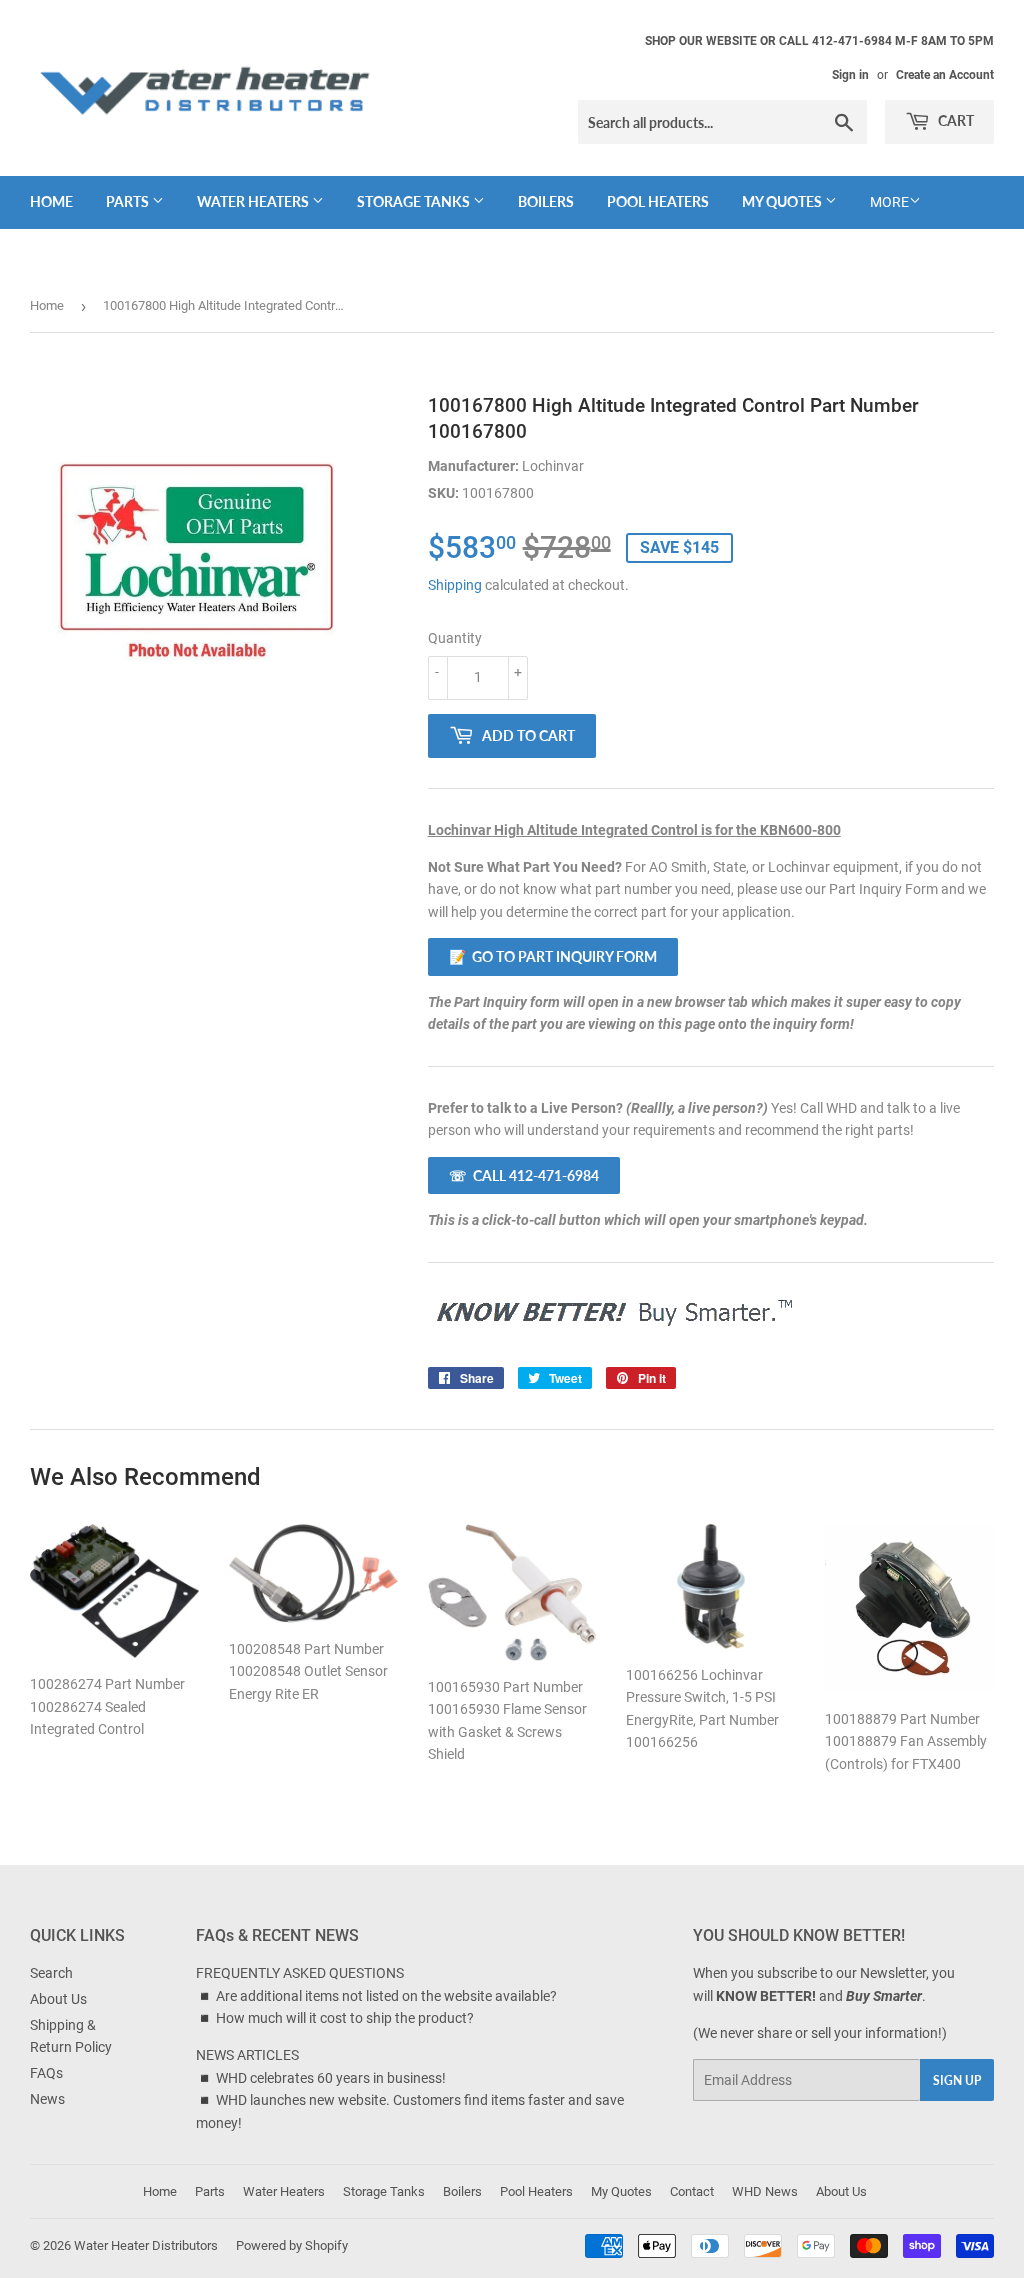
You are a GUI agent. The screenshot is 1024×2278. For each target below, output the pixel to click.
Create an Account (945, 75)
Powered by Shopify (292, 2245)
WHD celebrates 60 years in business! (331, 2078)
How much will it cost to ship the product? (345, 2018)
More (889, 202)
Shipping (455, 585)
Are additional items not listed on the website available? (386, 1996)
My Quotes (783, 201)
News (47, 2099)
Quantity (455, 638)
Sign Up (957, 2080)
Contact (692, 2191)
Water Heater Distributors (146, 2245)
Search (51, 1973)
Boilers (546, 201)
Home (51, 201)
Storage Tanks (415, 201)
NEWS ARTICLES (247, 2055)
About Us (58, 1999)
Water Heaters (254, 201)
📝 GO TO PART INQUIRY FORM (553, 956)
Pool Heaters (658, 201)
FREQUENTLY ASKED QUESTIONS (300, 1973)
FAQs (46, 2073)
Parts (129, 201)
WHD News (765, 2191)
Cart (954, 120)
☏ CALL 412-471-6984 (524, 1175)
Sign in (850, 75)
